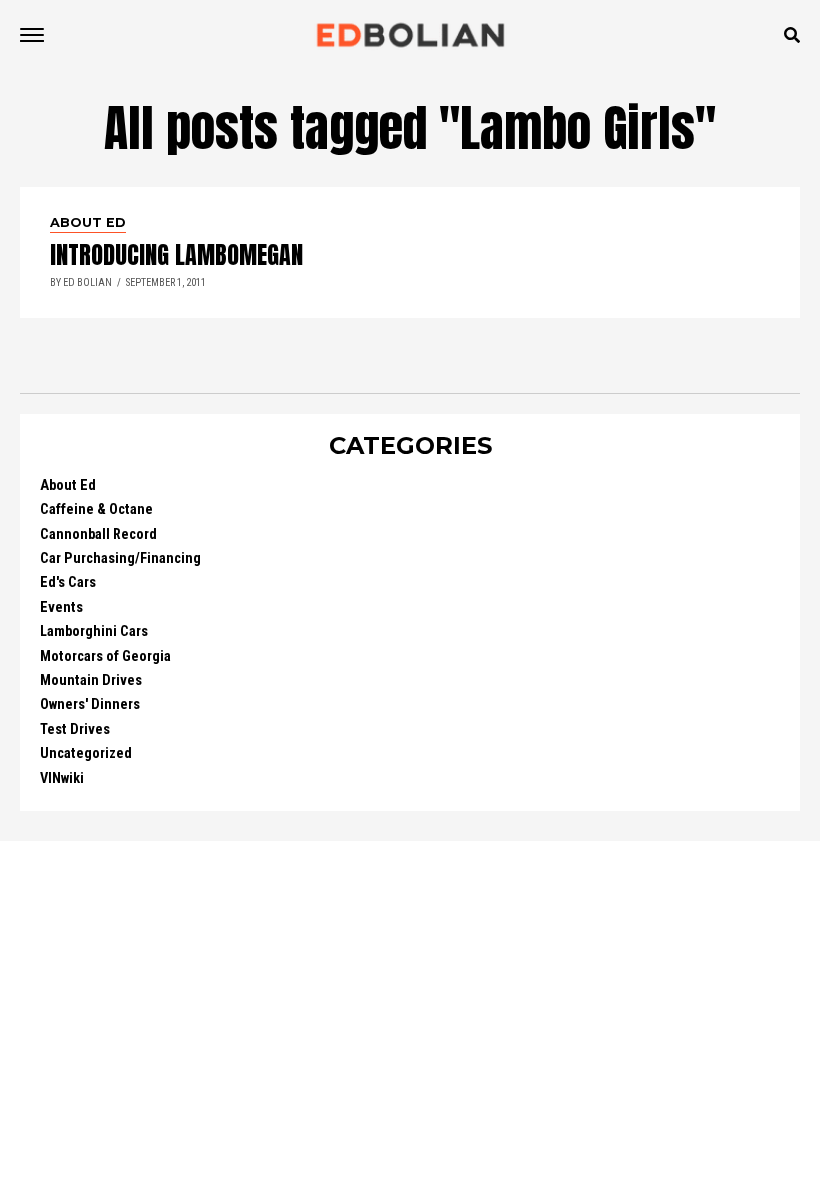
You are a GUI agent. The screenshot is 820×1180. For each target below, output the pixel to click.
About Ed (68, 485)
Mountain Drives (91, 680)
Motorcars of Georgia (105, 656)
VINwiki (62, 778)
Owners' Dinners (90, 704)
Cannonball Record (98, 534)
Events (61, 607)
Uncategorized (86, 753)
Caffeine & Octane (96, 509)
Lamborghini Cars (94, 631)
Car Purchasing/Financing (120, 558)
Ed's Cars (68, 582)
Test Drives (75, 729)
